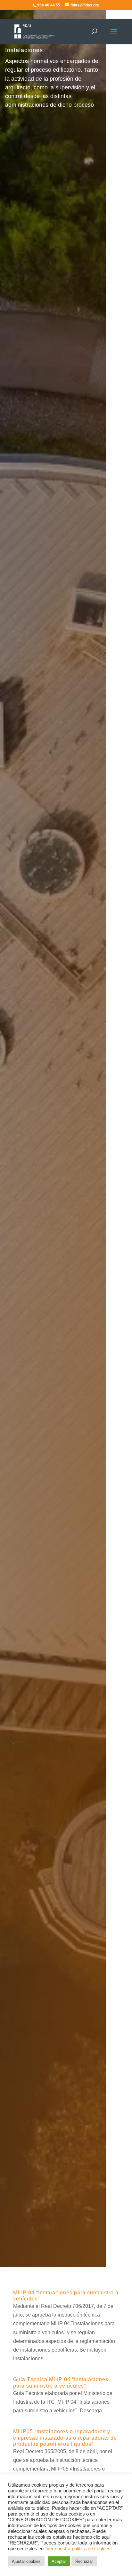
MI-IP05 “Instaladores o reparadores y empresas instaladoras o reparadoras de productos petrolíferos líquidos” (65, 2438)
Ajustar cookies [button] (26, 2561)
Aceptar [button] (59, 2561)
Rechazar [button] (84, 2561)
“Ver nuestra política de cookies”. (79, 2549)
